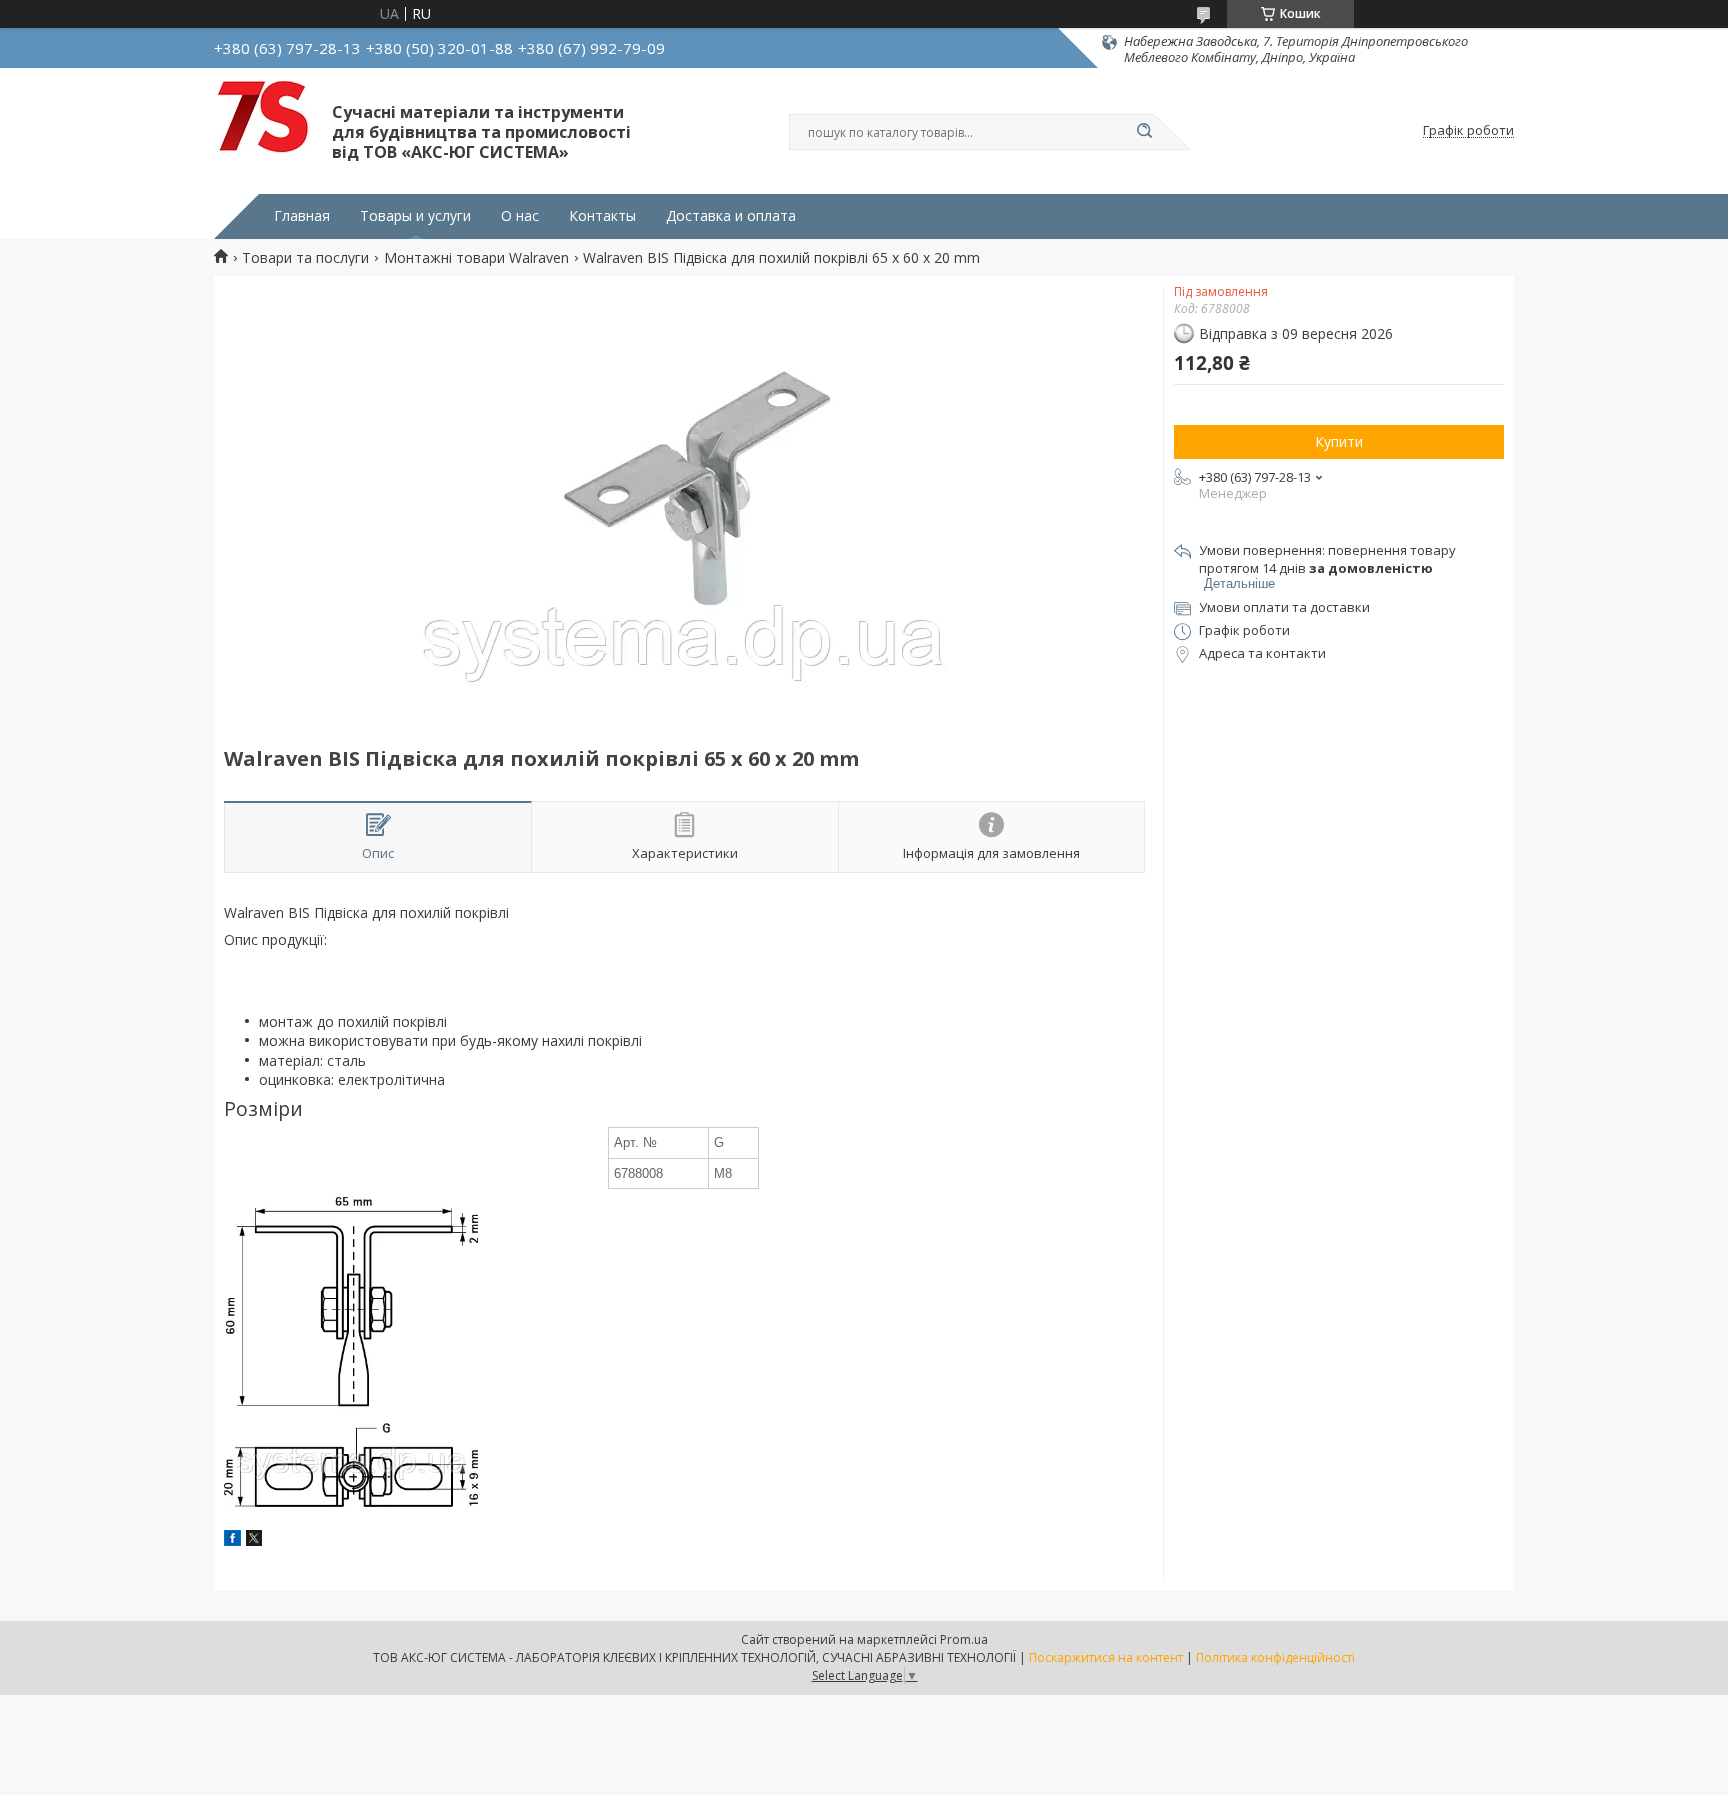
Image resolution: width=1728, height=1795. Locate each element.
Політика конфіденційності (1275, 1657)
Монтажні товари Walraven (476, 258)
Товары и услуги (415, 216)
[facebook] (232, 1540)
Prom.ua (964, 1639)
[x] (254, 1540)
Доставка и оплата (731, 216)
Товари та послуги (305, 258)
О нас (520, 216)
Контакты (602, 216)
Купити (1339, 441)
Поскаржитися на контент (1106, 1657)
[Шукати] (1144, 132)
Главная (302, 216)
